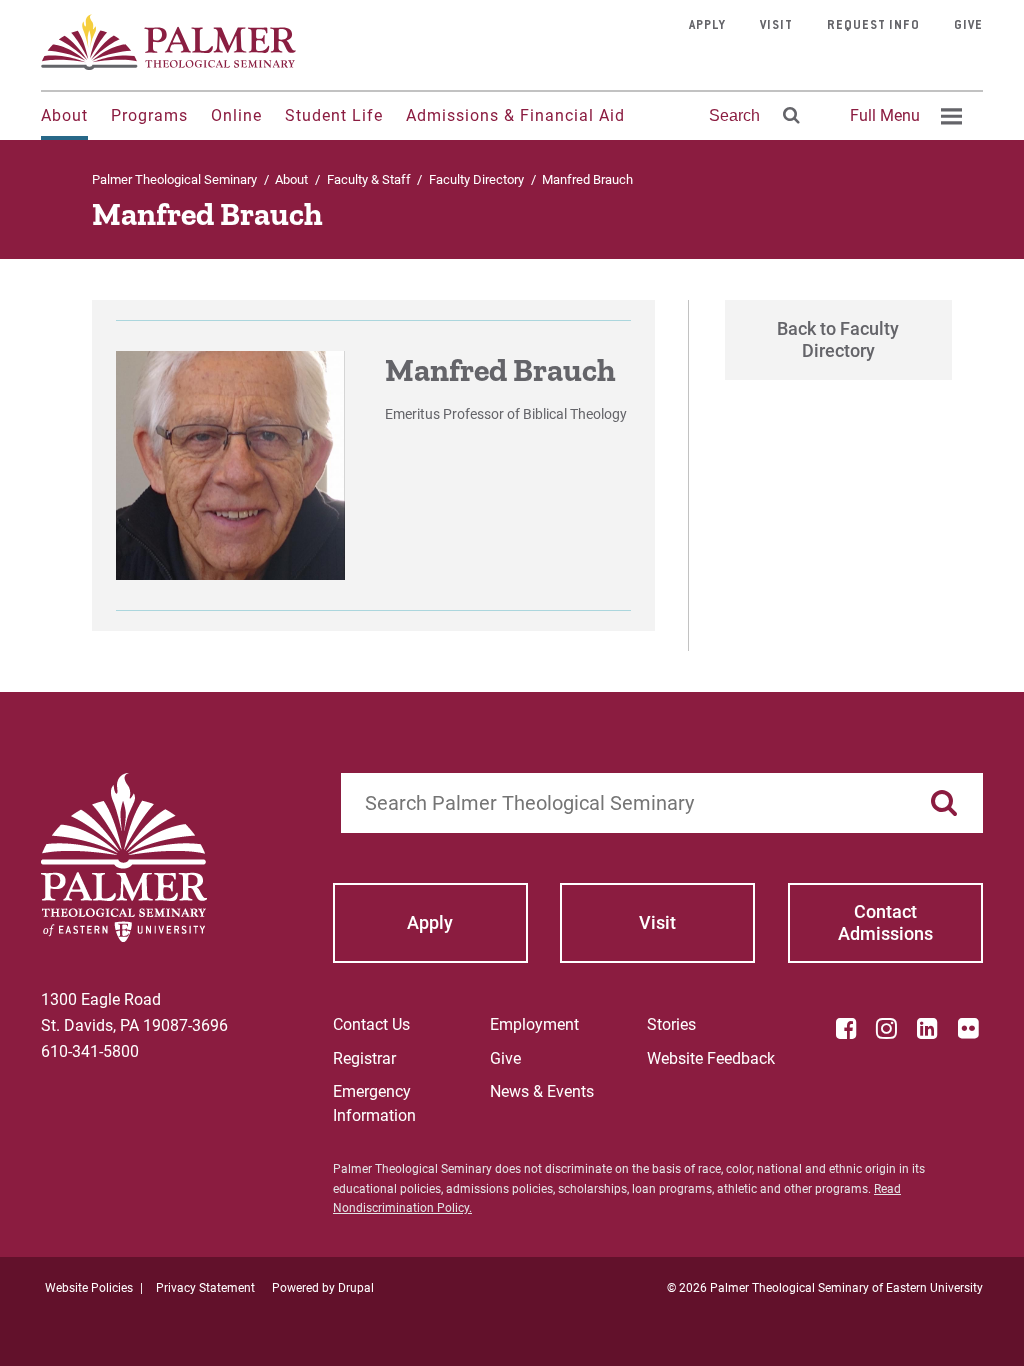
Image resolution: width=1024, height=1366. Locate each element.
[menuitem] (903, 116)
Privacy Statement (205, 1288)
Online (236, 115)
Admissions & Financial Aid (515, 115)
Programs (149, 115)
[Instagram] (887, 1028)
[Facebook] (846, 1028)
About (64, 115)
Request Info (873, 26)
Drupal (356, 1288)
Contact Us (371, 1024)
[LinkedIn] (927, 1028)
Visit (776, 26)
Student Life (334, 115)
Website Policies (89, 1288)
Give (968, 26)
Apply (707, 26)
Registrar (364, 1058)
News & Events (542, 1091)
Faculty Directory (476, 179)
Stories (671, 1024)
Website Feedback (711, 1058)
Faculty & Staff (369, 179)
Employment (534, 1024)
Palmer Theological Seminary (174, 179)
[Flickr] (968, 1028)
